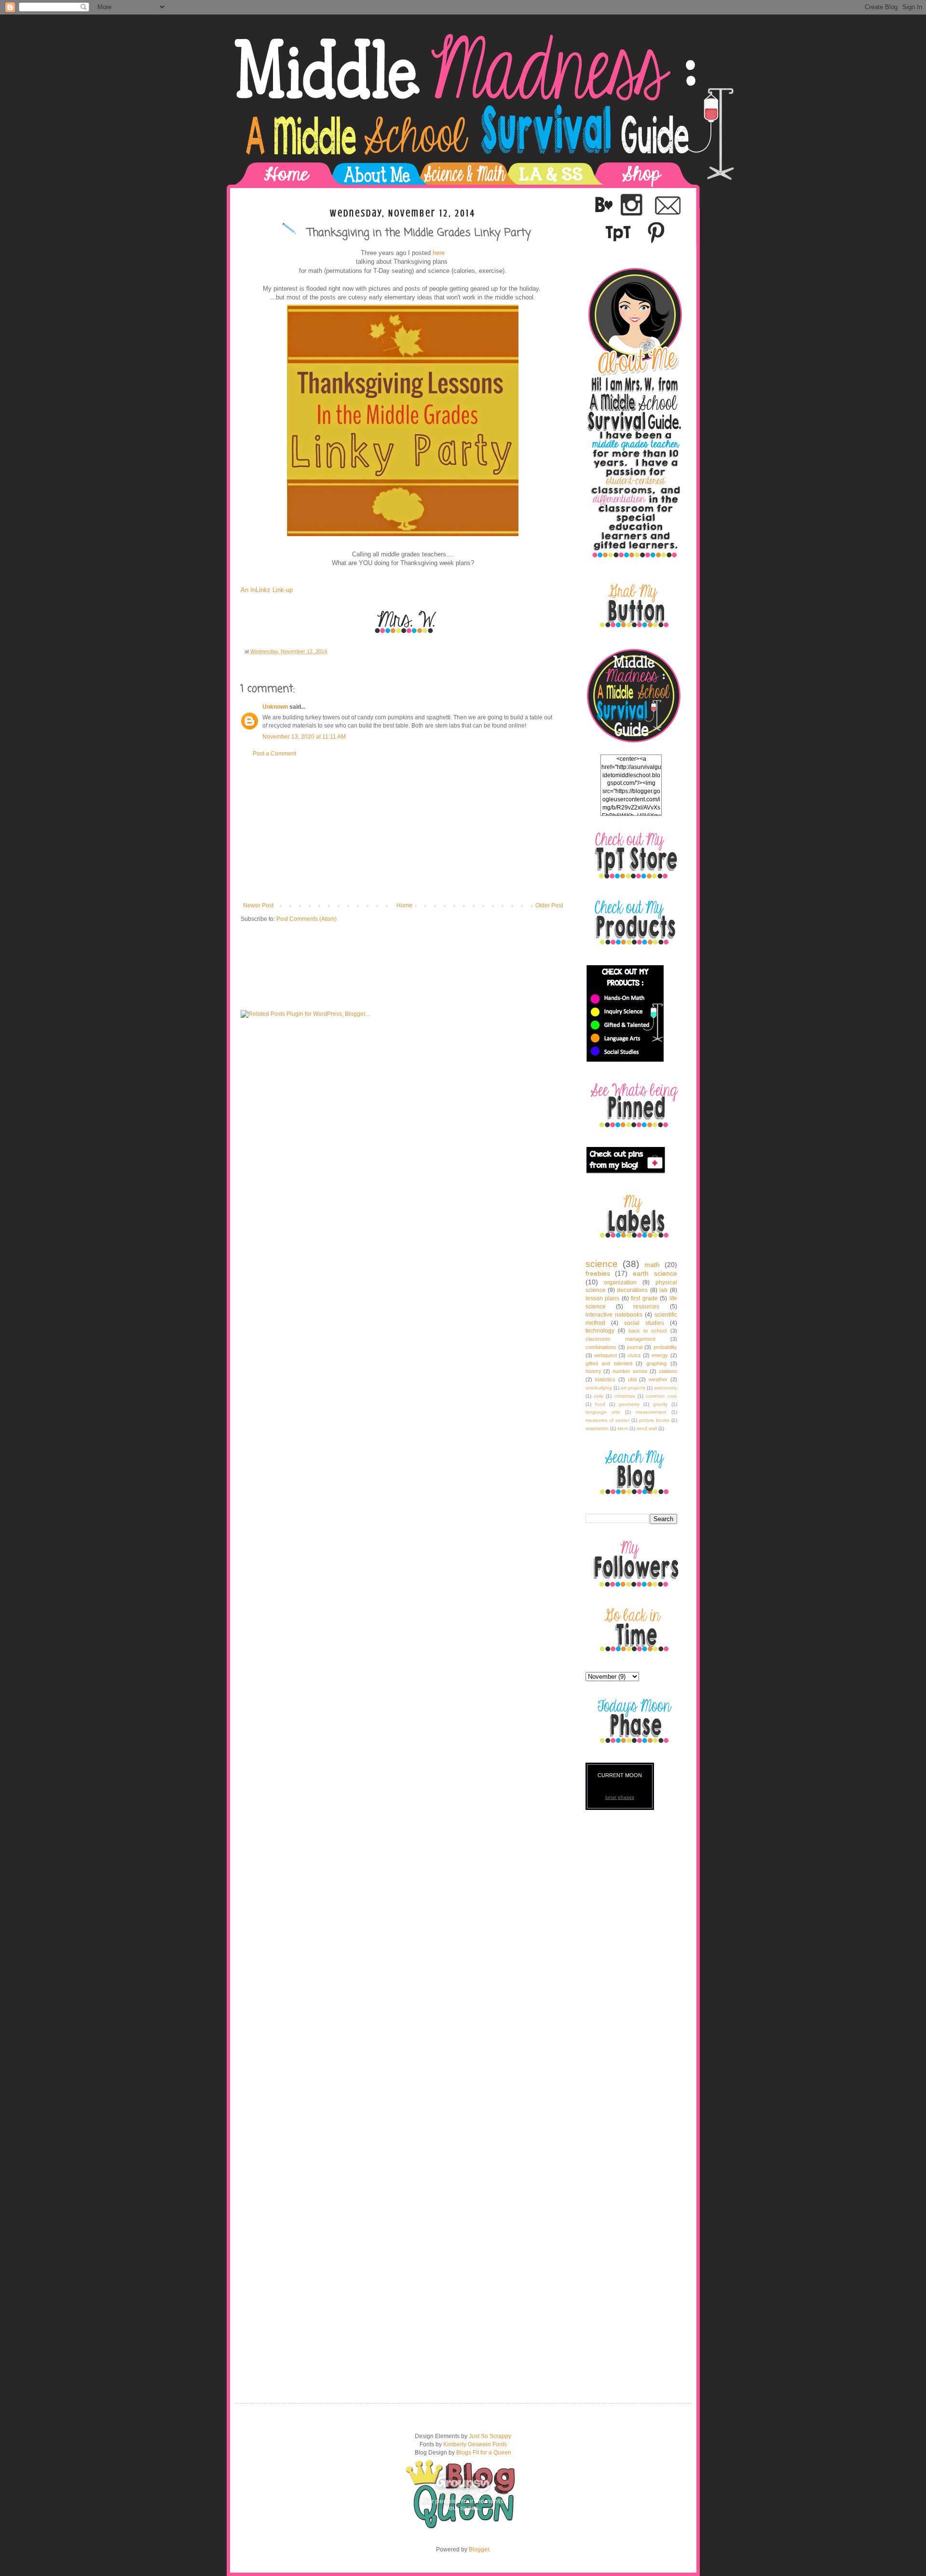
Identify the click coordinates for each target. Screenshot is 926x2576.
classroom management (620, 1339)
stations (668, 1371)
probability (665, 1347)
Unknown (275, 707)
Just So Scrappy (490, 2436)
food (600, 1404)
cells (599, 1396)
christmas (625, 1396)
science (602, 1264)
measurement (651, 1412)
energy (660, 1355)
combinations (601, 1347)
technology (600, 1331)
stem (623, 1428)
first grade (644, 1298)
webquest (606, 1355)
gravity (660, 1404)
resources (646, 1307)
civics (634, 1355)
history (593, 1371)
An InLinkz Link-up (267, 590)
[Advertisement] (403, 830)
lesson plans (603, 1298)
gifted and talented (609, 1363)
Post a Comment (274, 754)
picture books (654, 1420)
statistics (605, 1379)
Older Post (549, 905)
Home (404, 905)
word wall (647, 1428)
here (439, 253)
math (652, 1265)
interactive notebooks (614, 1315)
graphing (656, 1363)
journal (635, 1347)
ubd (632, 1379)
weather (658, 1379)
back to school (647, 1331)
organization (620, 1282)
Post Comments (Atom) (306, 919)
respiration (597, 1428)
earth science (655, 1273)
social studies (644, 1323)
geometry (629, 1404)
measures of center (607, 1420)
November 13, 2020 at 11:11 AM (304, 737)
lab (663, 1290)
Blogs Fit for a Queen (484, 2453)
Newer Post (258, 905)
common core (661, 1396)
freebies (598, 1273)
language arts (603, 1412)
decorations (632, 1290)
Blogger (479, 2549)
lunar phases (620, 1797)
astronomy (666, 1388)
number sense (630, 1371)
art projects (633, 1388)
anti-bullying (599, 1388)
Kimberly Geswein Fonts (475, 2444)
